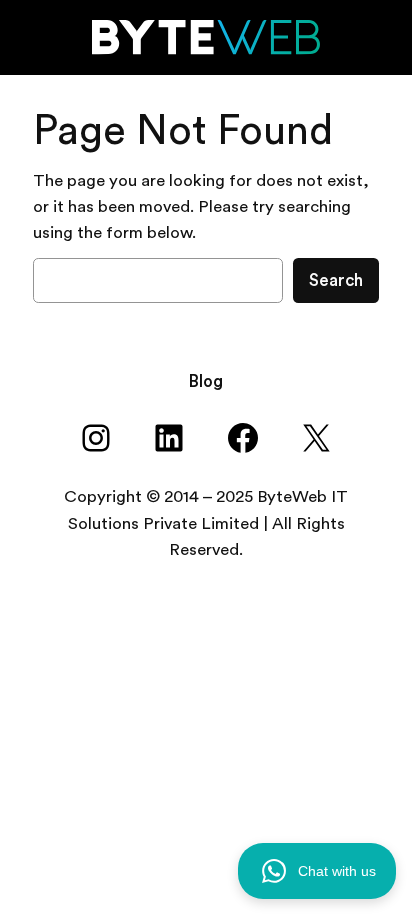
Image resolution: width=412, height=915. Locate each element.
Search (336, 280)
